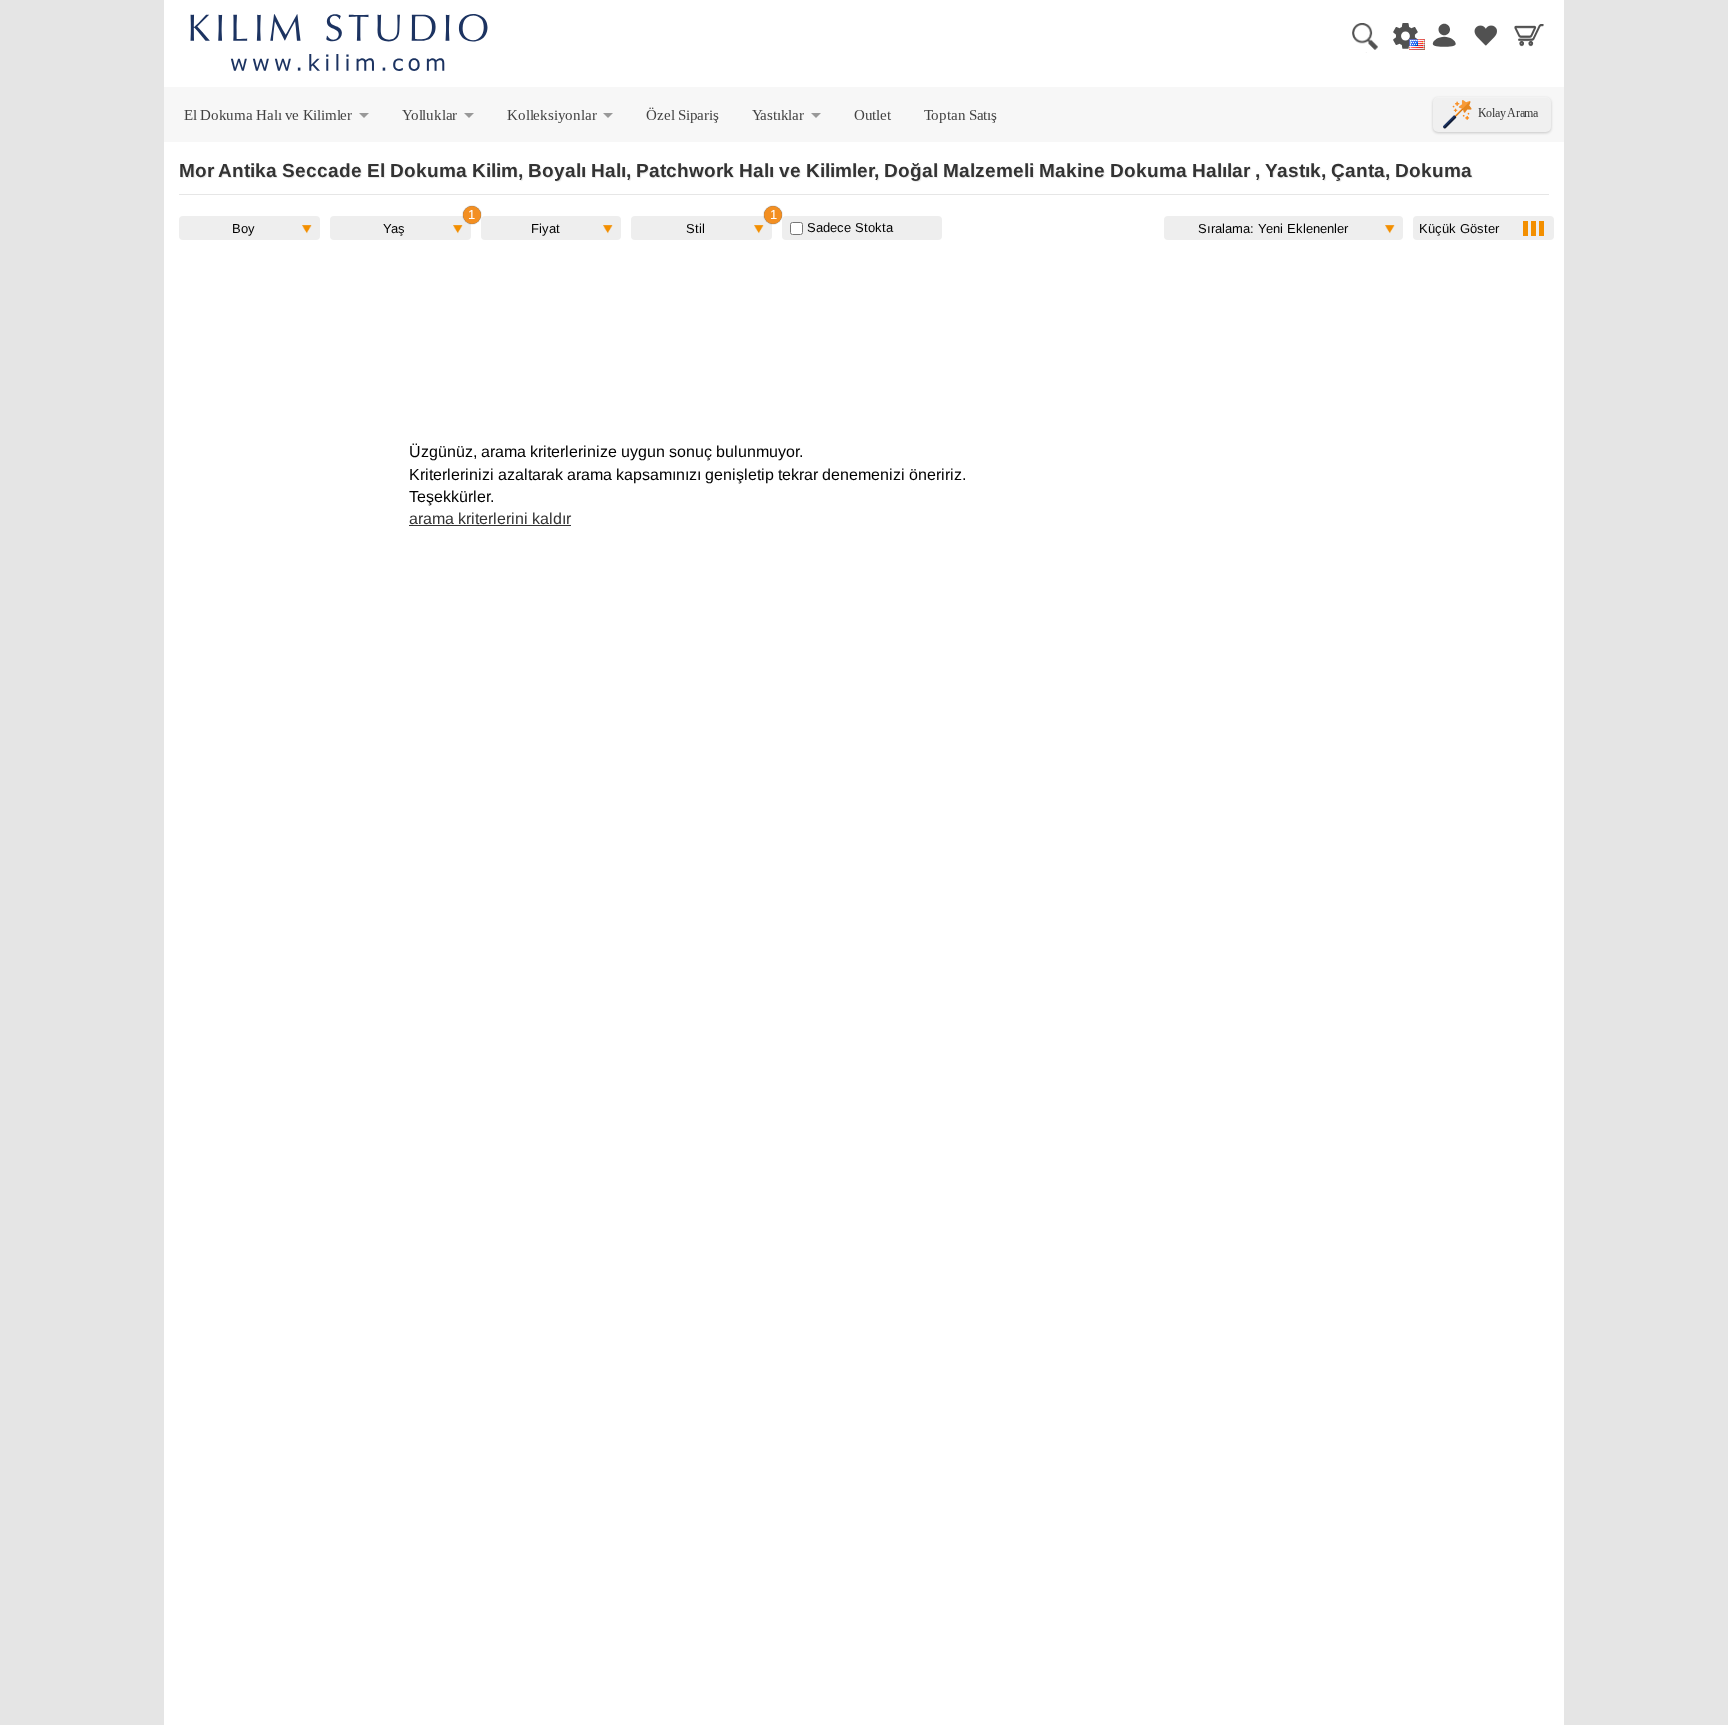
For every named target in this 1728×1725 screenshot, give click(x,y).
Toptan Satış (960, 114)
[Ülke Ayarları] (1400, 35)
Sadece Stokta (848, 227)
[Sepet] (1529, 35)
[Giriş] (1443, 35)
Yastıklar (788, 119)
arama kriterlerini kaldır (490, 518)
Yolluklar (439, 119)
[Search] (1357, 35)
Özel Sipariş (682, 114)
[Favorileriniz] (1486, 35)
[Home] (339, 45)
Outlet (872, 114)
